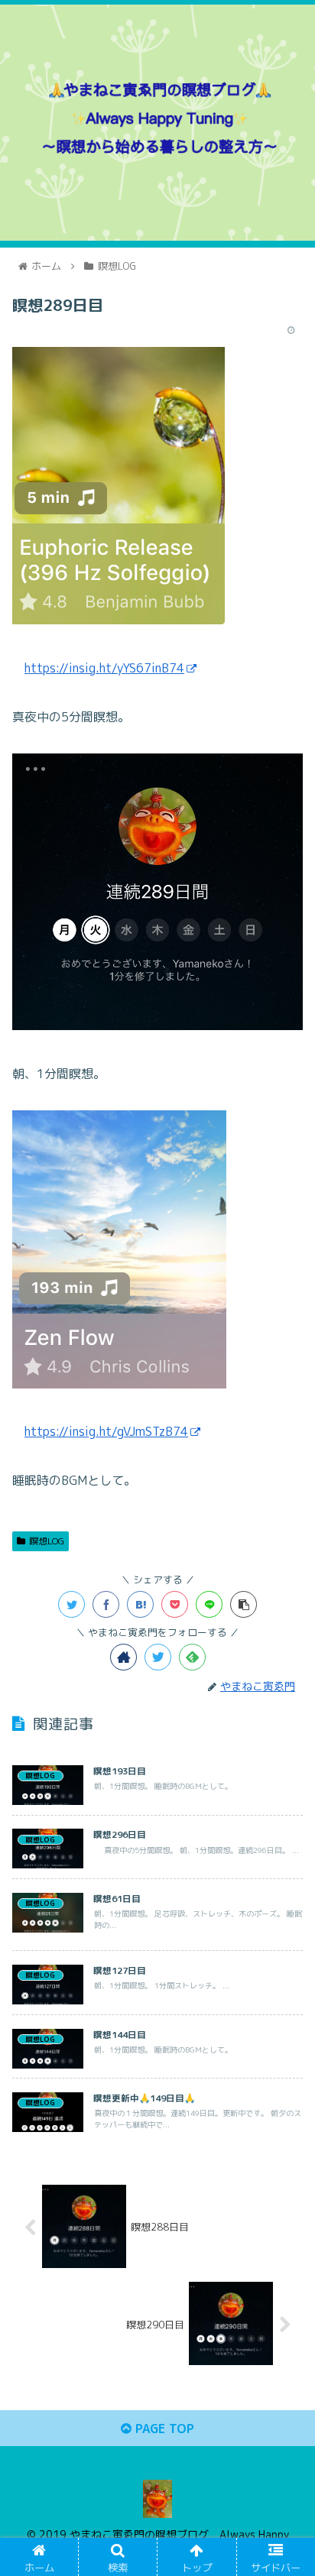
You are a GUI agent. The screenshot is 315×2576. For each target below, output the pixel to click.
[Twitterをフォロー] (158, 1657)
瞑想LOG (47, 1541)
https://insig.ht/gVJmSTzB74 (106, 1431)
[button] (283, 1778)
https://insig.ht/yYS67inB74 (104, 668)
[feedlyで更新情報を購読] (192, 1657)
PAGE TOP (163, 2429)
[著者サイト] (123, 1657)
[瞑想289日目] (140, 1604)
